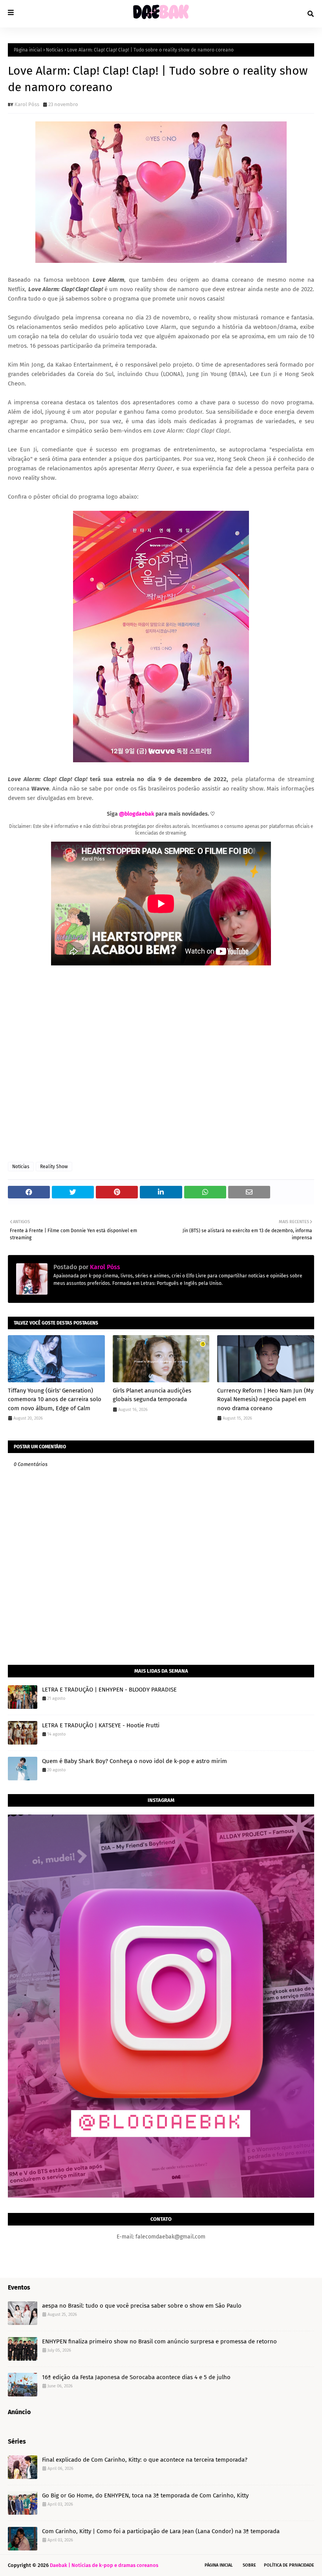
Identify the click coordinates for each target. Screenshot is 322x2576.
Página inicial (28, 50)
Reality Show (54, 1167)
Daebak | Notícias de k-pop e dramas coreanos (104, 2565)
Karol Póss (27, 104)
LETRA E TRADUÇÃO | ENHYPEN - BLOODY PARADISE (109, 1690)
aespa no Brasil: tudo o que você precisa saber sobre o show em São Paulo (142, 2306)
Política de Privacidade (289, 2565)
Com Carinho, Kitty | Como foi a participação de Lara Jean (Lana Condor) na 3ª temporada (161, 2531)
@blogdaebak (137, 814)
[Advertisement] (161, 1064)
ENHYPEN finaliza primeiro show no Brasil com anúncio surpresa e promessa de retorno (159, 2341)
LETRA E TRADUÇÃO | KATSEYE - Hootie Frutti (101, 1725)
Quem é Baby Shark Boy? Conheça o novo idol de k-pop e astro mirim (134, 1761)
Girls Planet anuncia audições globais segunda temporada (152, 1395)
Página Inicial (219, 2565)
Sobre (249, 2565)
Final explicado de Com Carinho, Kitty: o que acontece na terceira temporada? (145, 2460)
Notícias (55, 50)
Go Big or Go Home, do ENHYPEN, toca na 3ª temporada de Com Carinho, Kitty (145, 2495)
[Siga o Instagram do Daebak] (161, 2196)
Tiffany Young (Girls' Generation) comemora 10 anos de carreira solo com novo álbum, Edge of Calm (55, 1399)
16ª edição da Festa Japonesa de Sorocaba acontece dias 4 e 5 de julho (136, 2377)
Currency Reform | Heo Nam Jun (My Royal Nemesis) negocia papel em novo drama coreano (265, 1399)
